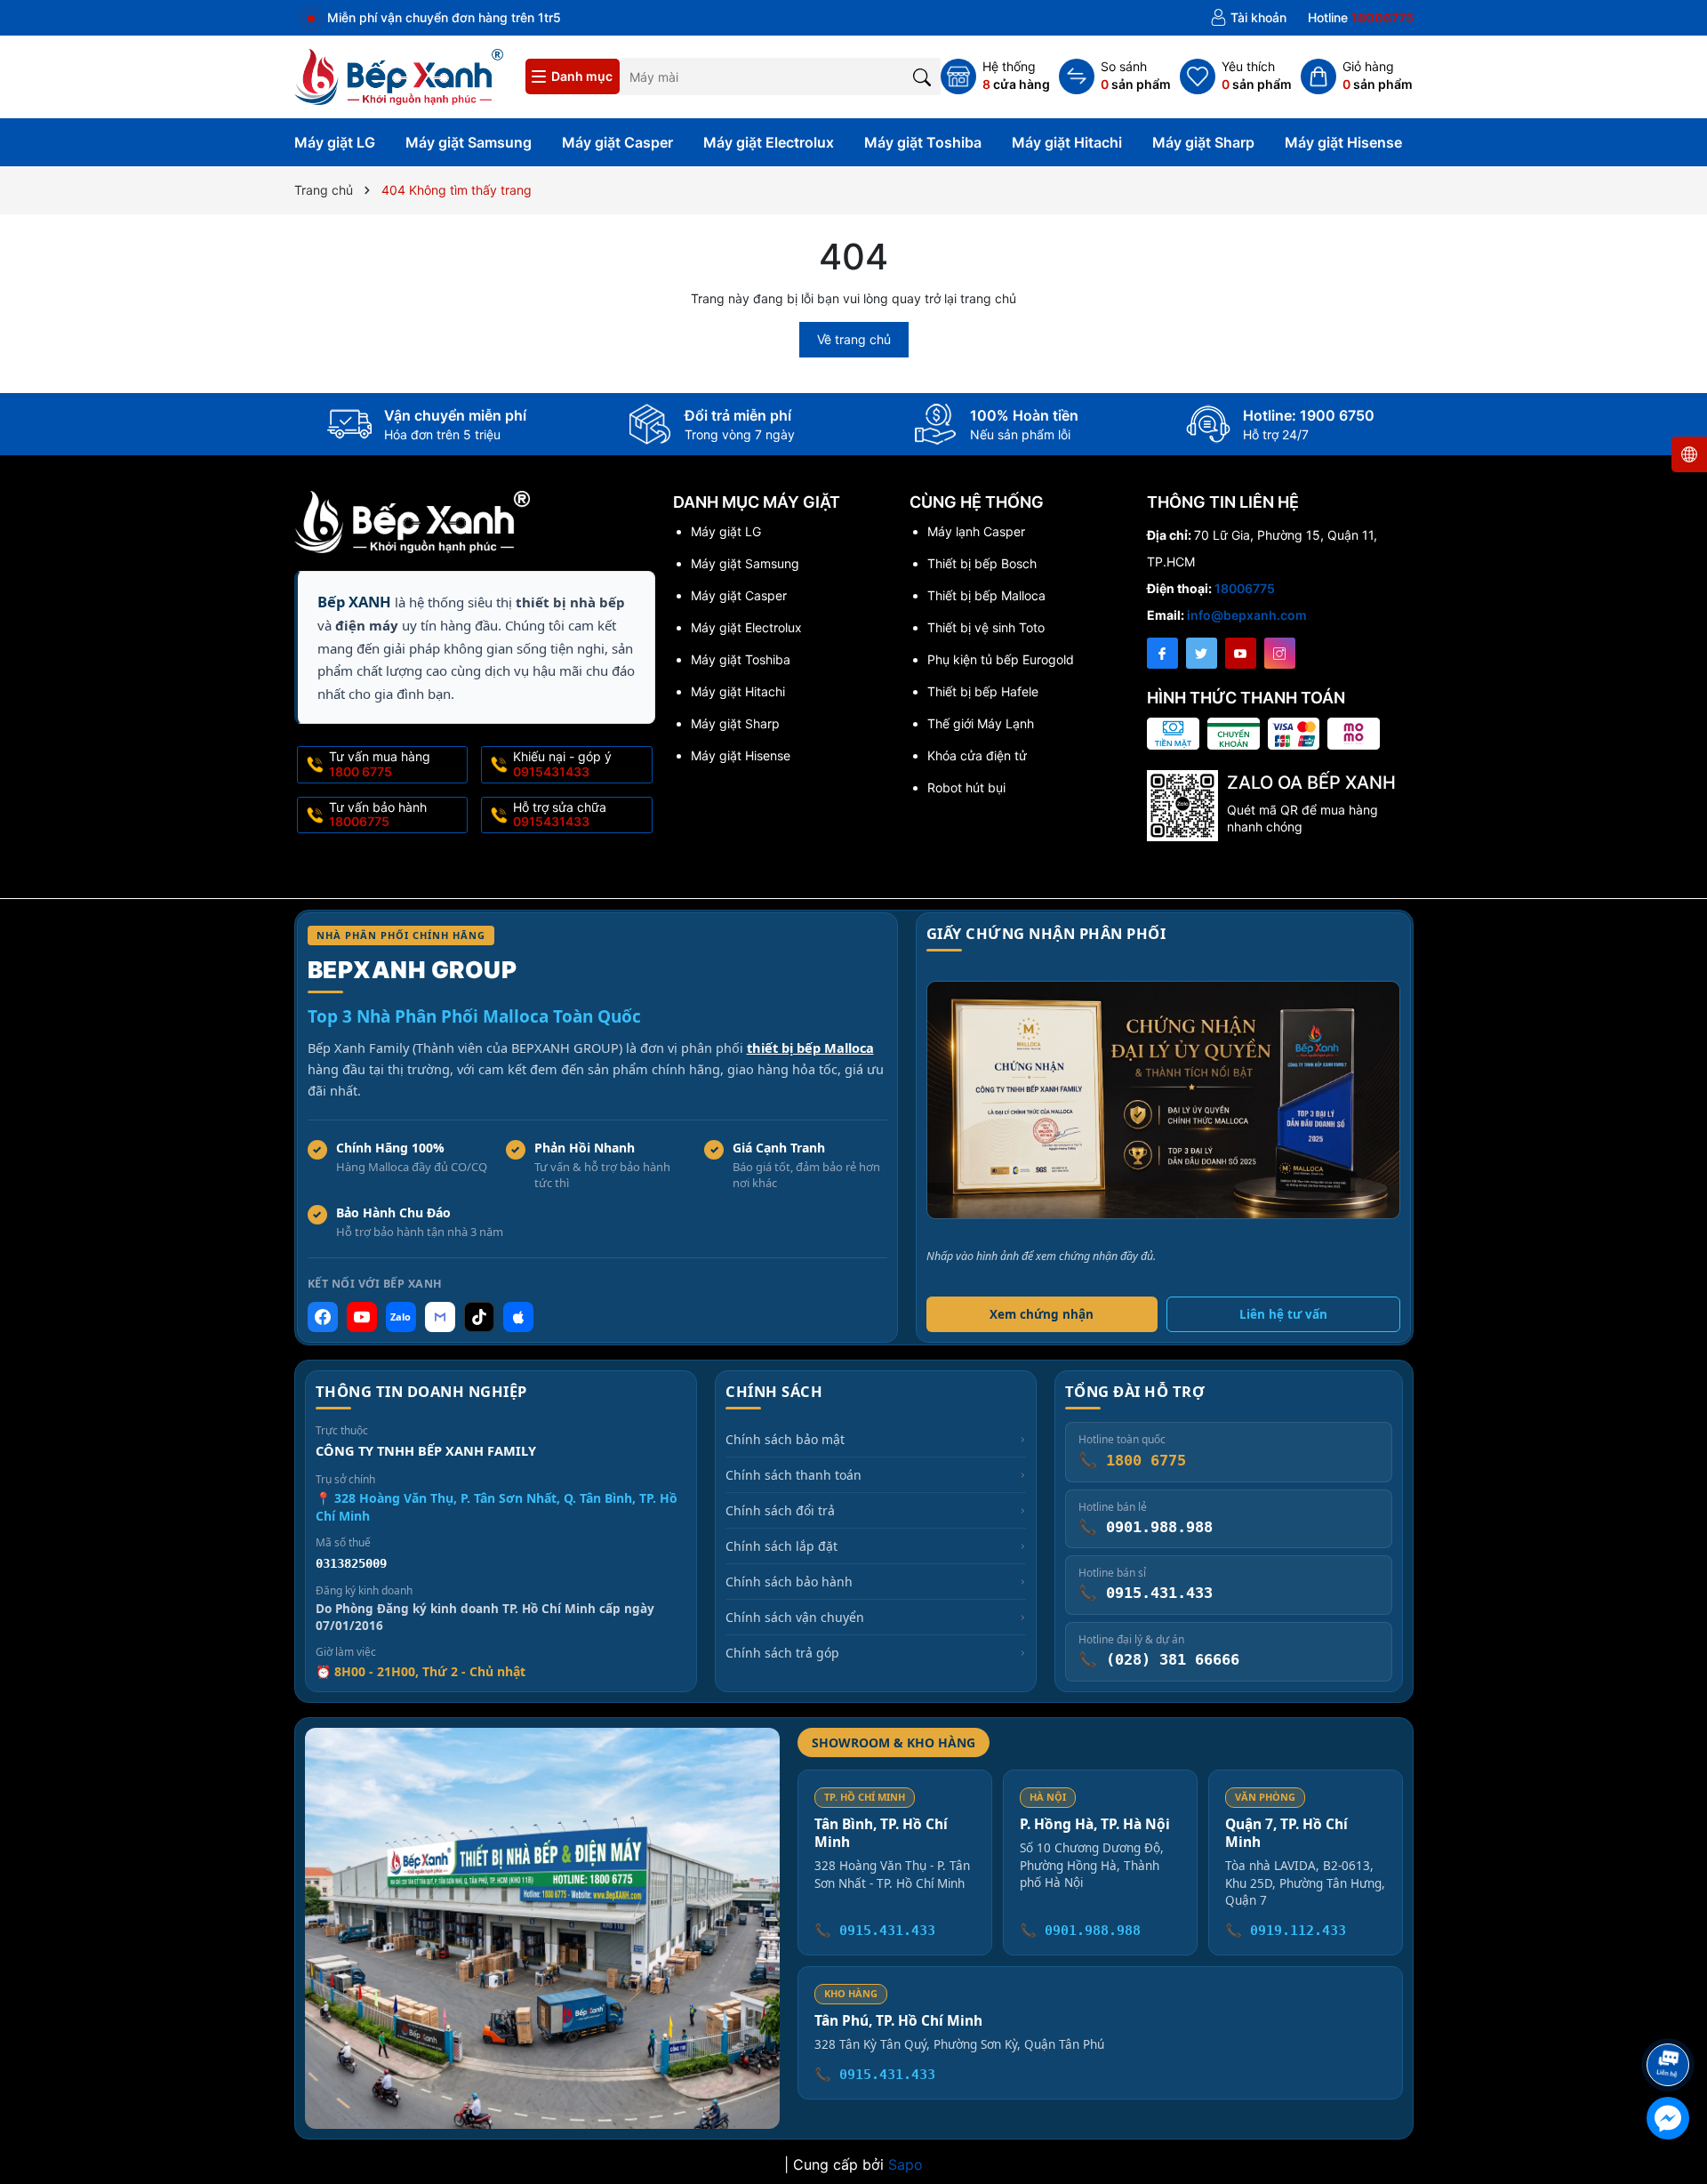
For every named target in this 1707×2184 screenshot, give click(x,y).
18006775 (1245, 588)
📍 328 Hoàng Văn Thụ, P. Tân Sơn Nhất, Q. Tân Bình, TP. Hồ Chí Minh (497, 1507)
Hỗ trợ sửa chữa (560, 815)
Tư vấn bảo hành (378, 815)
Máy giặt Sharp (1203, 142)
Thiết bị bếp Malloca (986, 595)
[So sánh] (1115, 76)
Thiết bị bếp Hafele (983, 691)
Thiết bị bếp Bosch (982, 563)
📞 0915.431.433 (875, 1931)
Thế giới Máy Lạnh (981, 723)
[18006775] (1361, 18)
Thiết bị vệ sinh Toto (986, 627)
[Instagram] (1280, 653)
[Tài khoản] (1248, 18)
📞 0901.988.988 (1080, 1931)
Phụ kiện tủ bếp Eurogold (1001, 659)
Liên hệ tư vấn (1283, 1314)
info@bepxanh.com (1247, 615)
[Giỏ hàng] (1357, 76)
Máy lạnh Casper (976, 531)
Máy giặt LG (335, 142)
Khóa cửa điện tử (977, 755)
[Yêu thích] (1236, 76)
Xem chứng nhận (1042, 1314)
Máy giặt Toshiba (923, 142)
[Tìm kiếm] (922, 76)
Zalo (401, 1317)
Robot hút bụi (966, 787)
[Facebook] (1162, 653)
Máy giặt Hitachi (1067, 142)
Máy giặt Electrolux (769, 142)
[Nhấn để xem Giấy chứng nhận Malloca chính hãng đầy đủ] (1163, 1100)
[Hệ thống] (995, 76)
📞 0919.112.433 (1286, 1931)
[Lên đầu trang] (1671, 2017)
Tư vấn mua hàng (380, 764)
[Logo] (399, 75)
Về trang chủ (854, 339)
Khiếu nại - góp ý (562, 764)
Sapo (906, 2164)
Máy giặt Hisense (1343, 142)
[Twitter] (1202, 653)
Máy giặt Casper (617, 142)
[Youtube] (1241, 653)
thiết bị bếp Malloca (810, 1048)
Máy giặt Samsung (469, 142)
